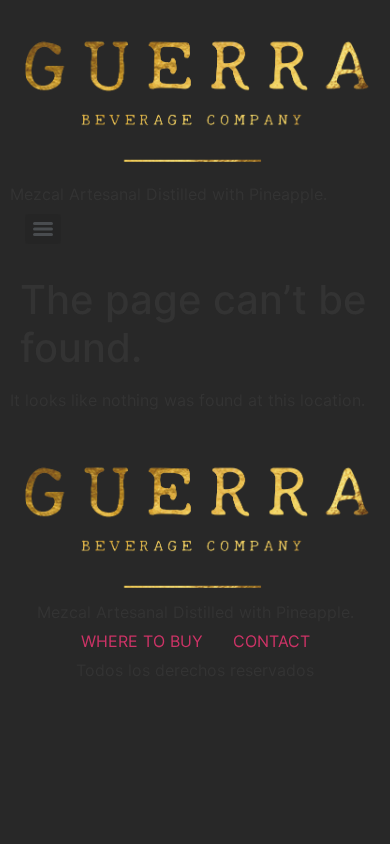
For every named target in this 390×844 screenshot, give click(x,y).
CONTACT (271, 641)
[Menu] (43, 229)
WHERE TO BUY (142, 641)
